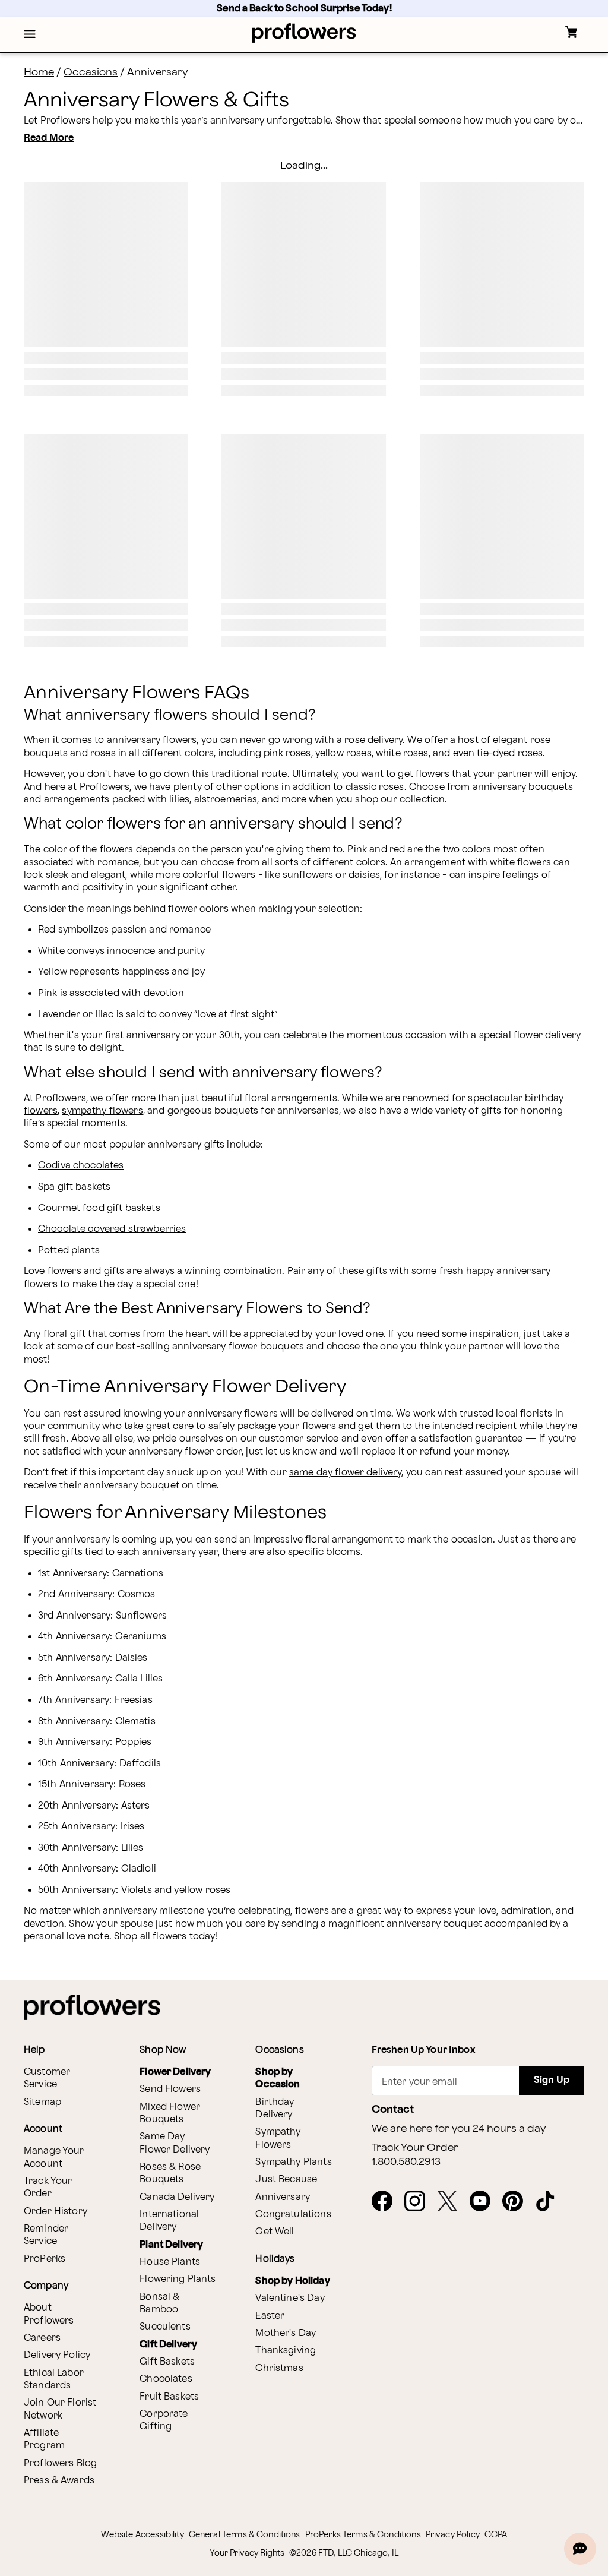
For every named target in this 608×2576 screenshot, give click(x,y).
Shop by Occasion (278, 2078)
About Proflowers (49, 2314)
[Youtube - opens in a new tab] (485, 2202)
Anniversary (283, 2197)
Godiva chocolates (81, 1166)
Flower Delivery (175, 2072)
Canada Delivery (177, 2197)
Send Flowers (170, 2089)
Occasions (91, 72)
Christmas (279, 2368)
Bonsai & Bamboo (159, 2303)
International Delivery (169, 2221)
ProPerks (45, 2259)
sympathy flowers (102, 1111)
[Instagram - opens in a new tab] (419, 2202)
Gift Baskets (167, 2362)
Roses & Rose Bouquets (170, 2173)
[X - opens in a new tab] (452, 2202)
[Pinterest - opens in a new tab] (517, 2202)
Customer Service (47, 2078)
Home (39, 72)
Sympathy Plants (293, 2162)
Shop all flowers (150, 1937)
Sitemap (42, 2102)
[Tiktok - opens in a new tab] (550, 2202)
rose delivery (373, 740)
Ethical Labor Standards (54, 2379)
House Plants (170, 2262)
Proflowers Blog (60, 2463)
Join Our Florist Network (60, 2409)
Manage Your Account (54, 2157)
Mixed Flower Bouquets (170, 2113)
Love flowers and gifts (74, 1271)
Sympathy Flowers (278, 2138)
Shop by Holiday (292, 2281)
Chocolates (166, 2379)
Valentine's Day (290, 2298)
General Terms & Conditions (245, 2535)
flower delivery (547, 1036)
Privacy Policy (453, 2535)
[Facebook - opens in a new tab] (387, 2202)
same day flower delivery (346, 1473)
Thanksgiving (286, 2351)
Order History (56, 2212)
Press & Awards (59, 2481)
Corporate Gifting (164, 2420)
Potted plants (69, 1251)
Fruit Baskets (169, 2397)
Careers (42, 2338)
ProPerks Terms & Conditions (363, 2535)
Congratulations (293, 2215)
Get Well (275, 2232)
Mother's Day (286, 2333)
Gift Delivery (168, 2345)
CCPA (496, 2535)
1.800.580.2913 (406, 2162)
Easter (270, 2316)
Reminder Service (46, 2235)
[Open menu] (30, 35)
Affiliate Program (44, 2439)
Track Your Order (48, 2188)
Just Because (286, 2180)
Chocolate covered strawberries (112, 1229)
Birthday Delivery (275, 2109)
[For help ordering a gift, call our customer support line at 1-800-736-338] (304, 33)
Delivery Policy (57, 2355)
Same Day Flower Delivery (175, 2143)
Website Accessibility (142, 2535)
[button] (30, 35)
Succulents (165, 2327)
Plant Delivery (171, 2245)
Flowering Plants (178, 2279)
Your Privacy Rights (247, 2553)
